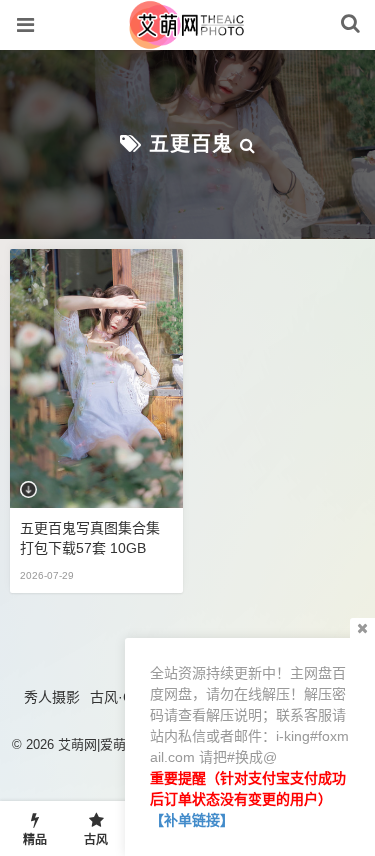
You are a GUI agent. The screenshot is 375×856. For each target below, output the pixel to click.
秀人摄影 (52, 697)
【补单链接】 (192, 820)
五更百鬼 (191, 144)
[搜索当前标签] (248, 144)
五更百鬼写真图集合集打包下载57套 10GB (90, 538)
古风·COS (121, 697)
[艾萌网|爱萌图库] (187, 39)
